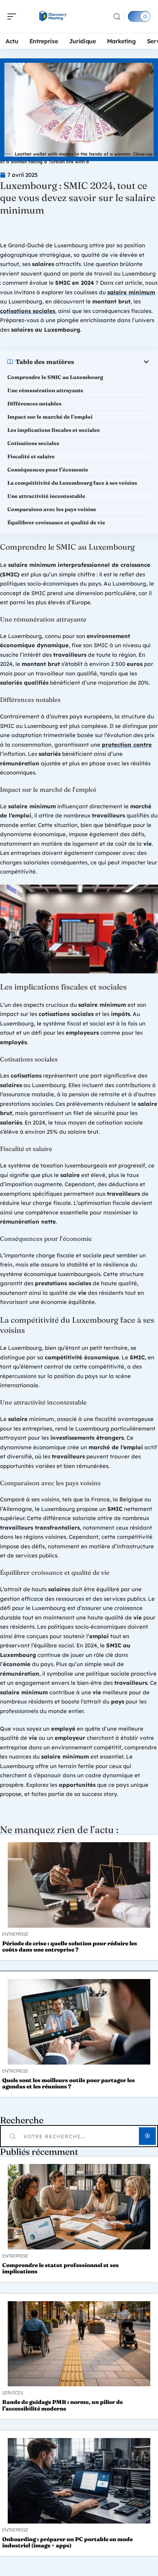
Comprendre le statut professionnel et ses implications (60, 2268)
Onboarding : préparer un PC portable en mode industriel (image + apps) (67, 2542)
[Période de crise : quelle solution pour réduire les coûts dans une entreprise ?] (79, 1885)
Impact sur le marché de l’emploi (50, 417)
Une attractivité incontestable (46, 496)
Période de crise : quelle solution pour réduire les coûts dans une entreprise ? (70, 1946)
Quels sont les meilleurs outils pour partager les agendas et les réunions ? (69, 2083)
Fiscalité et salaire (31, 456)
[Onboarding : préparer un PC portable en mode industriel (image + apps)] (79, 2481)
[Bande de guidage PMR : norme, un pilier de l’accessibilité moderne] (79, 2344)
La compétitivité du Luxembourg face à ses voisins (72, 483)
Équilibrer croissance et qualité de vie (56, 522)
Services (13, 2393)
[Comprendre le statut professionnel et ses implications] (79, 2207)
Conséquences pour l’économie (48, 470)
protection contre (127, 745)
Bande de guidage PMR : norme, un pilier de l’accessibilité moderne (62, 2405)
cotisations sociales (28, 311)
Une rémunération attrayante (45, 390)
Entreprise (15, 1934)
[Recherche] (117, 17)
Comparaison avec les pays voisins (52, 509)
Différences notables (34, 404)
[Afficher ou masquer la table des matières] (112, 362)
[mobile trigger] (14, 17)
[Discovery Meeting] (53, 17)
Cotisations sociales (33, 443)
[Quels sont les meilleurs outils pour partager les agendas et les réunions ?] (79, 2022)
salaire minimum (131, 292)
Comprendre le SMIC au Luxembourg (55, 377)
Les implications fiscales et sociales (53, 430)
